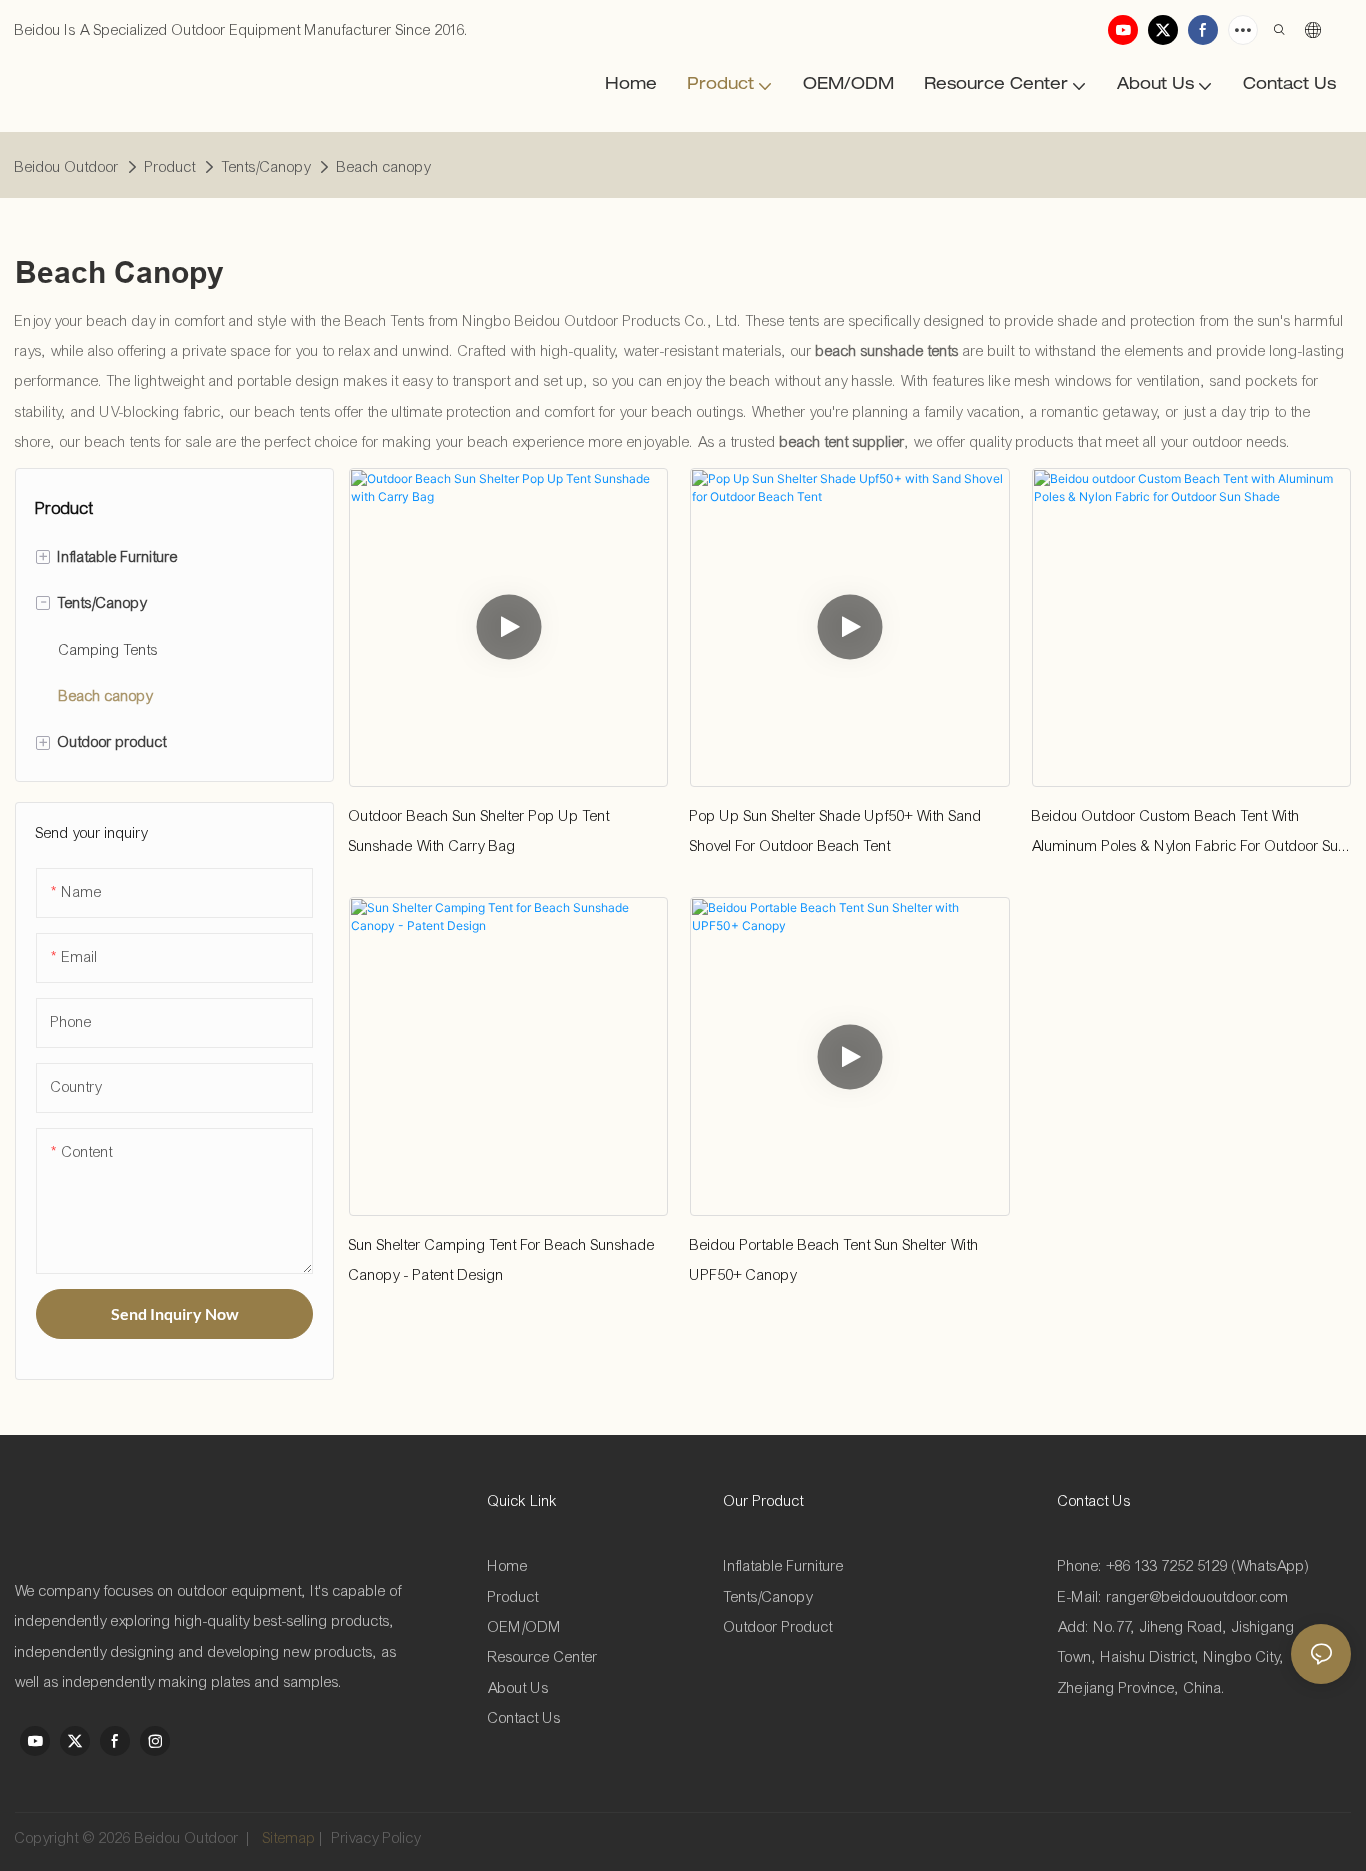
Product (170, 167)
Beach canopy (384, 167)
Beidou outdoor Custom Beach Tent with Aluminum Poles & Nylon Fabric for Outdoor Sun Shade (1189, 834)
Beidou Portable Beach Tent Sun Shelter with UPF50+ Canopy (834, 1260)
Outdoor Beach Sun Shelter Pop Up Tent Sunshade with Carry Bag (479, 831)
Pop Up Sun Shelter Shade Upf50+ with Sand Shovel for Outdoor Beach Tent (836, 831)
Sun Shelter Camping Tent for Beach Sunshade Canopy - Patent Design (502, 1260)
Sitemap (287, 1838)
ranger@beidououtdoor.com (1198, 1597)
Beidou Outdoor (67, 167)
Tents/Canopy (266, 167)
